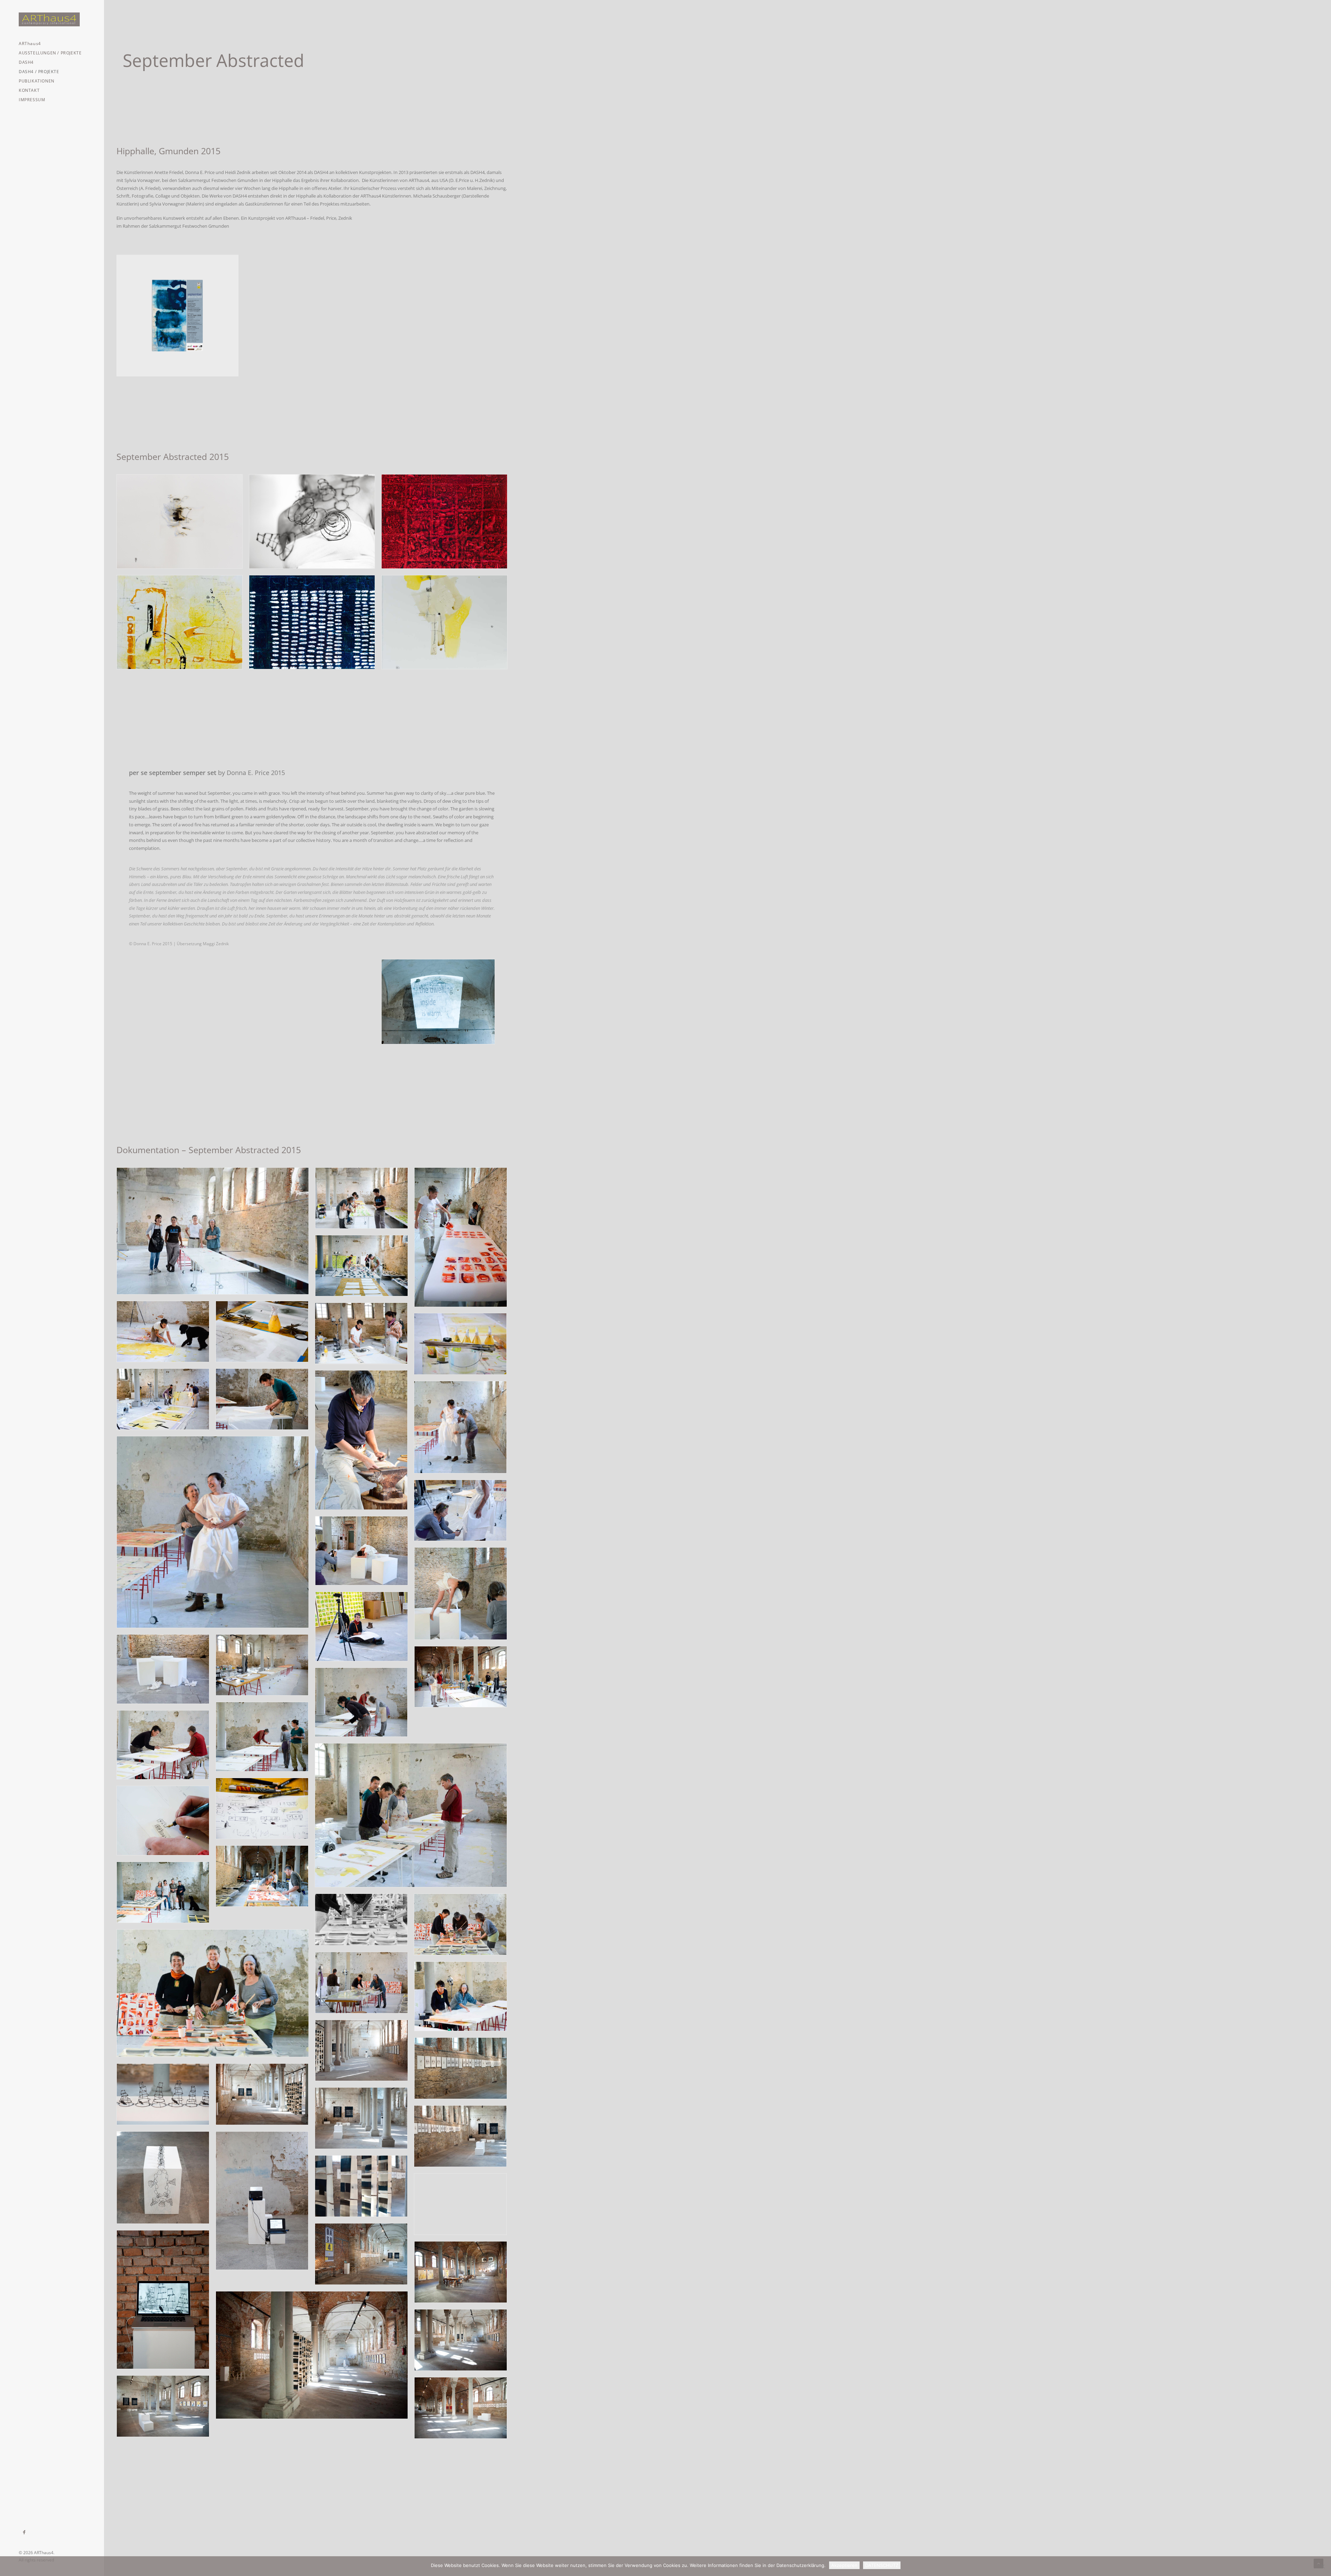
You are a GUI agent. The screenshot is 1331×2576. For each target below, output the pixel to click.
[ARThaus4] (52, 19)
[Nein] (1322, 2566)
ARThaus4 (30, 43)
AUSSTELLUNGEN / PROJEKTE (50, 53)
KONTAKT (29, 90)
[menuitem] (52, 43)
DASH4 (26, 62)
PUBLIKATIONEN (37, 81)
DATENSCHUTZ (882, 2565)
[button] (24, 2532)
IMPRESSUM (32, 100)
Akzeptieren (844, 2565)
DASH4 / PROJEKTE (39, 72)
